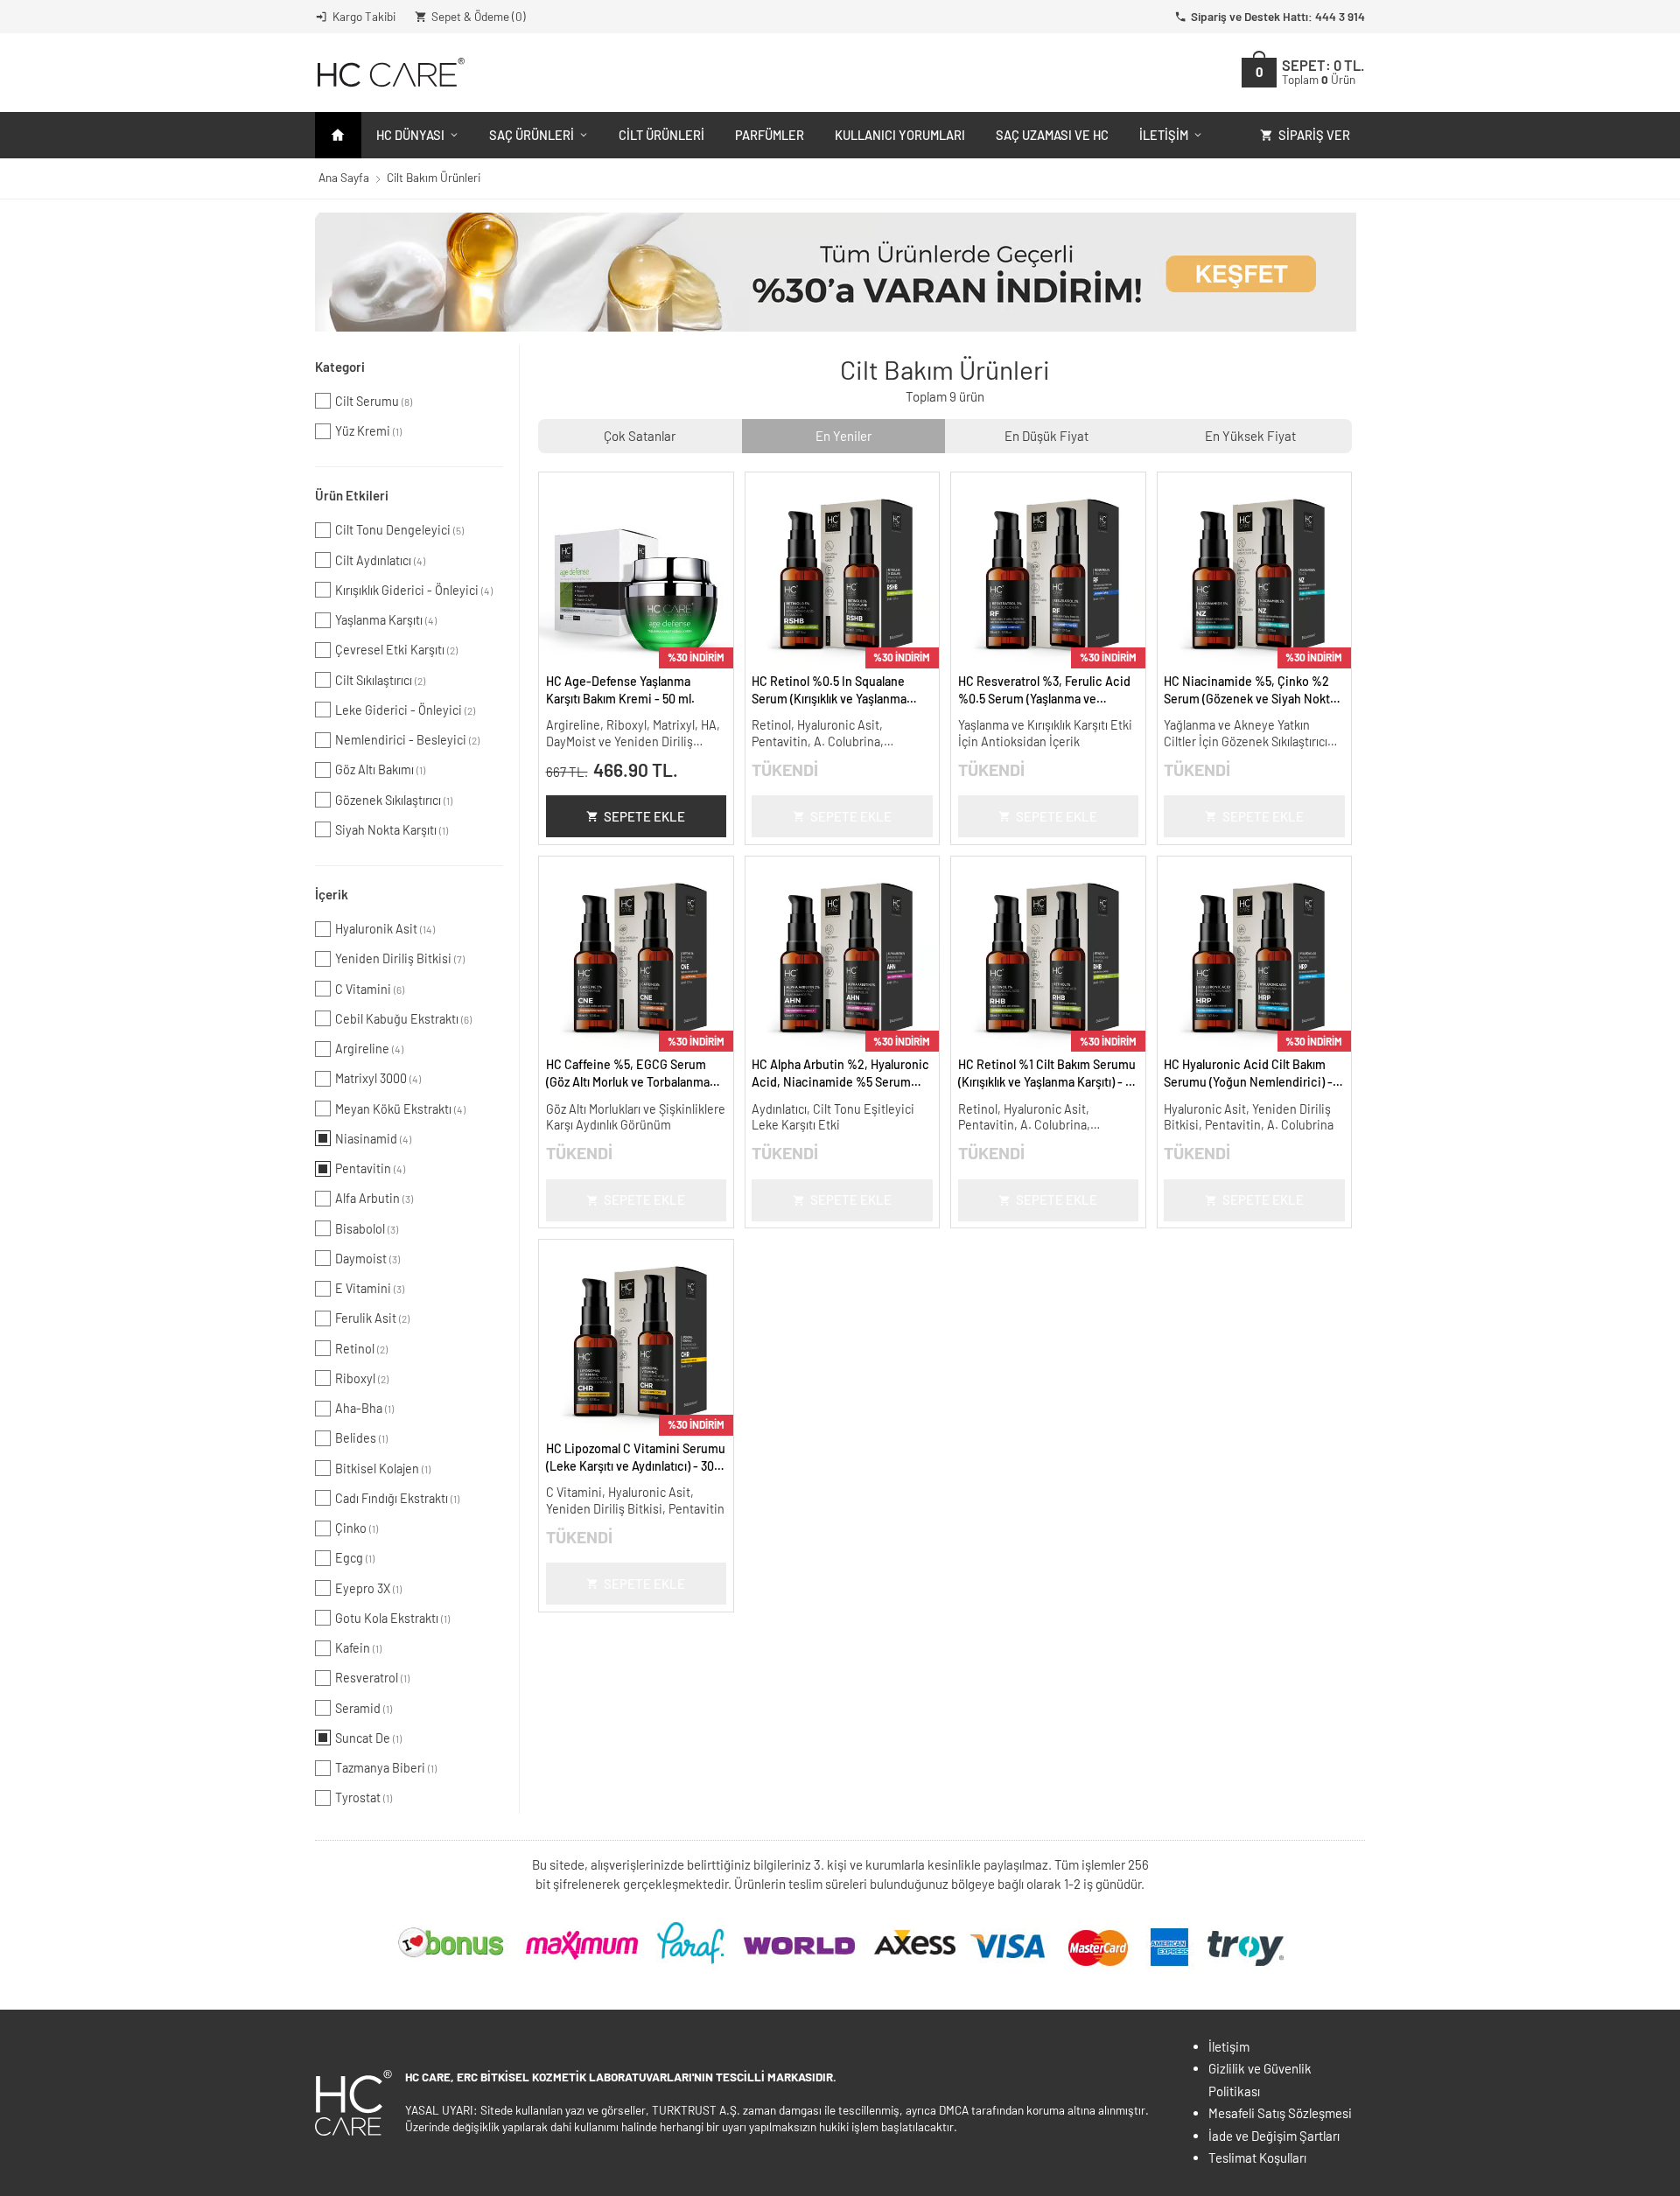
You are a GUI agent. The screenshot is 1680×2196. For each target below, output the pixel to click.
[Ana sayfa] (338, 135)
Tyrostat (364, 1797)
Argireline (369, 1049)
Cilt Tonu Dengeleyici (399, 530)
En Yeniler (843, 436)
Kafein (358, 1648)
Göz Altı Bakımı (380, 769)
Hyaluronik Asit (385, 929)
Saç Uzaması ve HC (1052, 135)
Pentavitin (370, 1168)
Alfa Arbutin (374, 1198)
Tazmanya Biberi (386, 1768)
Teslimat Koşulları (1257, 2158)
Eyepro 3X (368, 1588)
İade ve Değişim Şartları (1274, 2136)
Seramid (364, 1708)
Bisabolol (367, 1229)
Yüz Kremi (368, 431)
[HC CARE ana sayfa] (390, 72)
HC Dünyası (410, 135)
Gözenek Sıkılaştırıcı (394, 800)
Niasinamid (373, 1139)
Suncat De (368, 1738)
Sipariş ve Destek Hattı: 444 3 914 (1278, 16)
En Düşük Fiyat (1046, 436)
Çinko (357, 1528)
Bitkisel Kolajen (383, 1469)
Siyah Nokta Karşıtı (392, 830)
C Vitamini (370, 989)
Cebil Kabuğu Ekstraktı (403, 1019)
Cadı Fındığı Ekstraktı (397, 1498)
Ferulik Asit (372, 1318)
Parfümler (770, 135)
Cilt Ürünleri (661, 135)
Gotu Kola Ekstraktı (392, 1618)
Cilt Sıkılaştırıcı (380, 680)
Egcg (355, 1558)
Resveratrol (372, 1678)
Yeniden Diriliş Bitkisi (400, 958)
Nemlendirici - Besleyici (407, 740)
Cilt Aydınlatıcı (380, 560)
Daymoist (367, 1259)
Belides (361, 1438)
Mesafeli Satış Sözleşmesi (1280, 2113)
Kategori (340, 367)
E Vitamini (370, 1288)
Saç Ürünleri (532, 135)
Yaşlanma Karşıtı (386, 620)
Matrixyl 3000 (378, 1078)
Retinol (361, 1349)
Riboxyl (362, 1378)
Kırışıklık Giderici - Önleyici (414, 590)
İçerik (332, 894)
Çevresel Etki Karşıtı (396, 650)
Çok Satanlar (640, 436)
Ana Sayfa (344, 177)
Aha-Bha (364, 1408)
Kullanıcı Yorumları (900, 135)
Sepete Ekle (644, 816)
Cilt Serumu (374, 401)
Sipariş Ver (1314, 135)
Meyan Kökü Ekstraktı (400, 1109)
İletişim (1164, 135)
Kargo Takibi (364, 16)
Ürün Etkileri (352, 495)
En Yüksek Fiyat (1250, 436)
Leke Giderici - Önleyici (405, 710)
